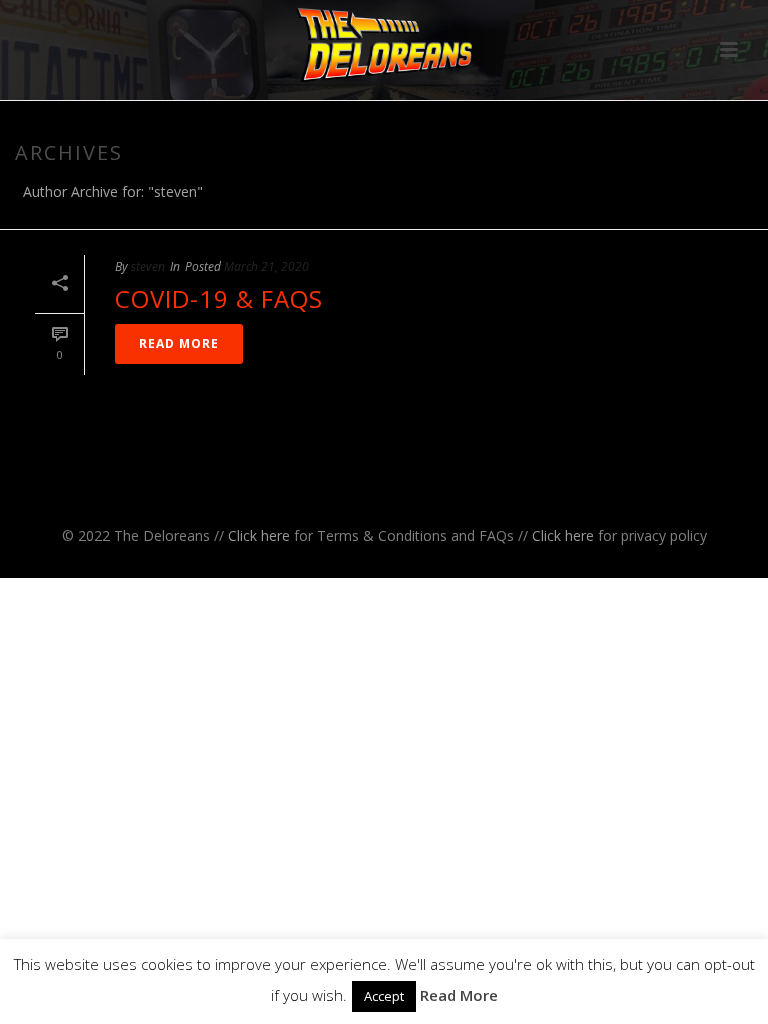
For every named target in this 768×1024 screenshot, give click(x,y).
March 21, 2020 (266, 266)
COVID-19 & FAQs (219, 298)
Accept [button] (384, 996)
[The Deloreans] (384, 45)
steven (148, 266)
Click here (259, 535)
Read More (459, 995)
